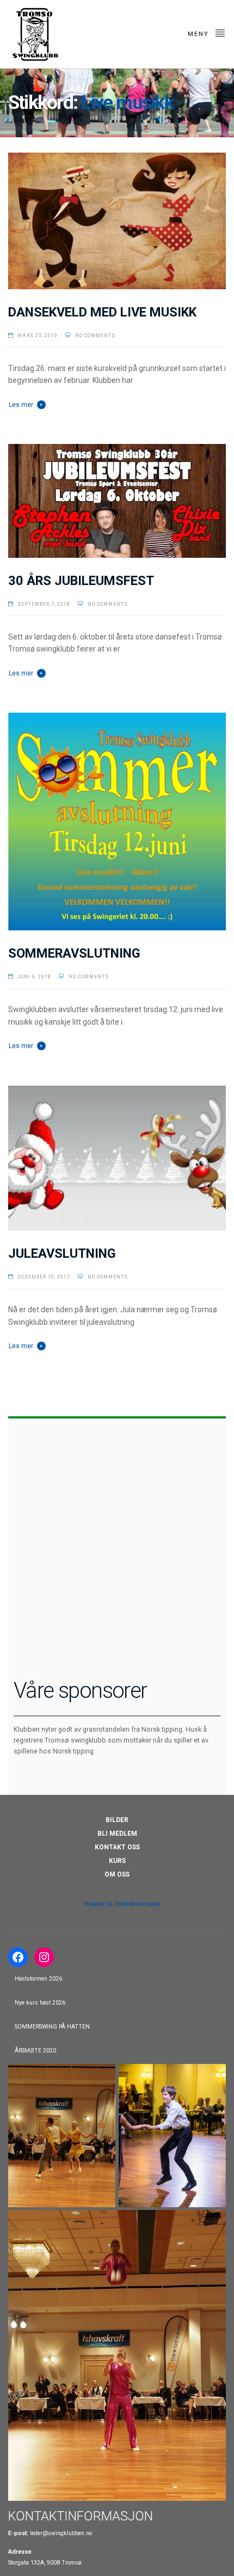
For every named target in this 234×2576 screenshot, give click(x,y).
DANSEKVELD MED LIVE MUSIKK (102, 312)
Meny (200, 34)
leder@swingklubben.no (61, 2533)
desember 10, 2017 (44, 1277)
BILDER (117, 1820)
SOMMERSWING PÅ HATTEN (52, 2027)
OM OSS (117, 1874)
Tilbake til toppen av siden (122, 1904)
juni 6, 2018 (34, 977)
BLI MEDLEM (117, 1834)
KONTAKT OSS (117, 1847)
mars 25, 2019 (38, 336)
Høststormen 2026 (38, 1979)
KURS (117, 1861)
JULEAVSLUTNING (62, 1253)
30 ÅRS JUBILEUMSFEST (81, 581)
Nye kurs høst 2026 (40, 2003)
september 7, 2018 (44, 604)
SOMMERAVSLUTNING (74, 953)
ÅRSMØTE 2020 (35, 2051)
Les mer (21, 405)
